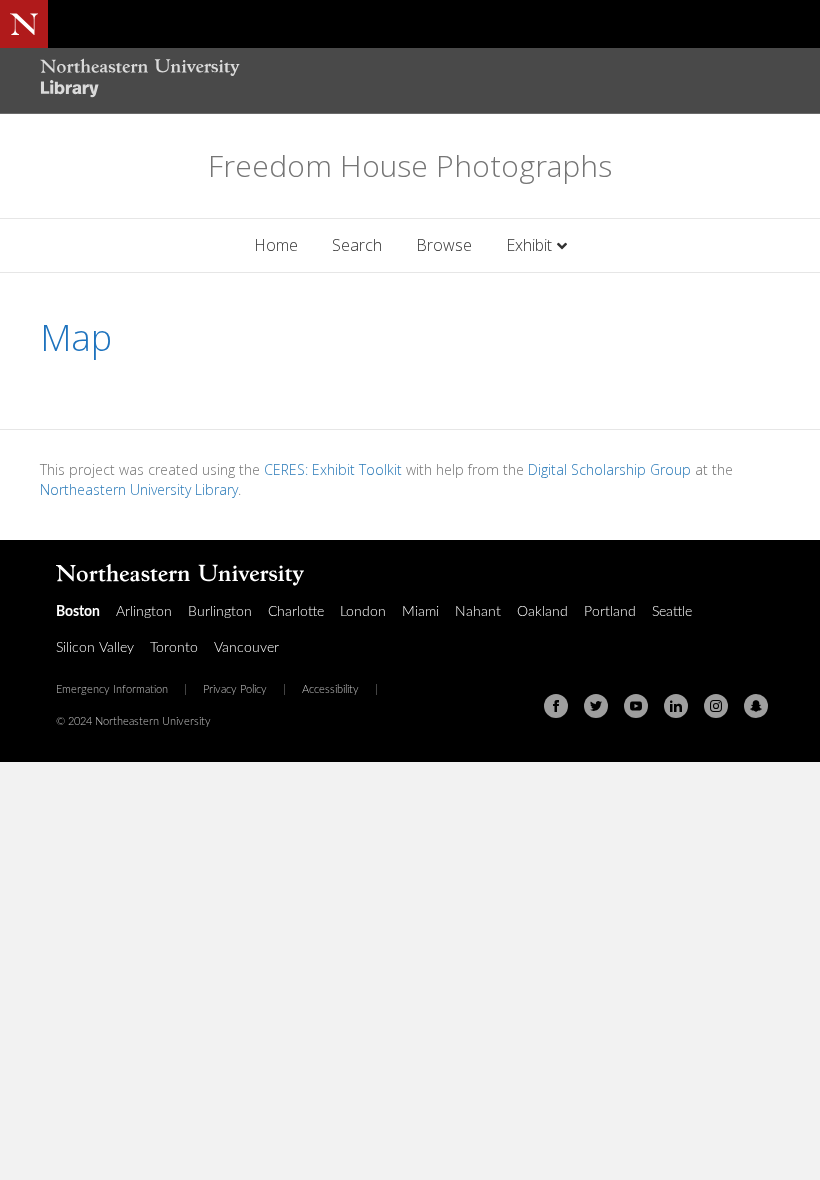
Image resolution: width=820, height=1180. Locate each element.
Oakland (542, 612)
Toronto (174, 648)
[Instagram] (716, 706)
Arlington (144, 612)
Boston (78, 612)
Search (357, 245)
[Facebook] (556, 706)
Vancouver (246, 648)
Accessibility (330, 690)
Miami (420, 612)
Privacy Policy (235, 690)
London (363, 612)
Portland (610, 612)
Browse (444, 245)
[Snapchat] (756, 706)
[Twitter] (596, 706)
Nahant (478, 612)
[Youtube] (636, 706)
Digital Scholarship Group (609, 469)
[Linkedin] (676, 706)
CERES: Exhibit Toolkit (333, 469)
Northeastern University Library (139, 489)
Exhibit (529, 245)
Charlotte (296, 612)
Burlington (220, 612)
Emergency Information (112, 690)
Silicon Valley (95, 648)
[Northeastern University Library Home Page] (140, 80)
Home (276, 245)
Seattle (672, 612)
